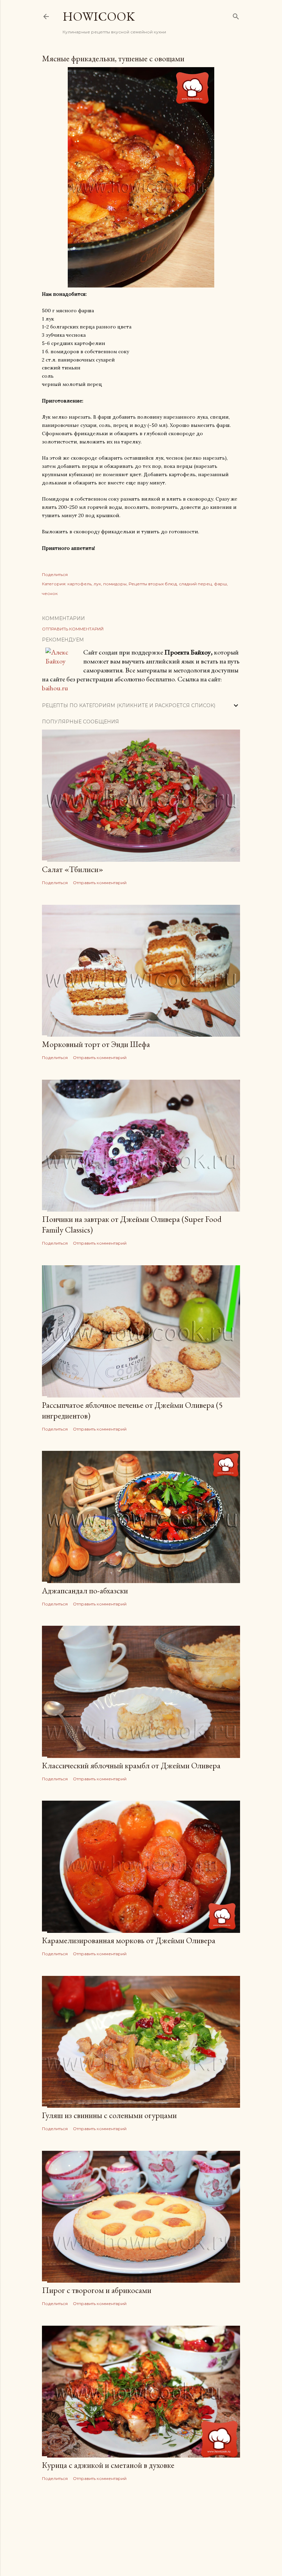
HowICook (99, 16)
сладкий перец (195, 584)
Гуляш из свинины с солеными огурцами (109, 2115)
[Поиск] (236, 15)
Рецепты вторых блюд (153, 584)
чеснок (50, 593)
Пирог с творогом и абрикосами (97, 2290)
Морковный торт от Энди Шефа (96, 1044)
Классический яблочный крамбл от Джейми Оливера (131, 1765)
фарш (220, 584)
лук (97, 584)
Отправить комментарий (73, 629)
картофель (79, 584)
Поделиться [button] (55, 574)
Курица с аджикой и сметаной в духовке (108, 2465)
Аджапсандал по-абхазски (85, 1590)
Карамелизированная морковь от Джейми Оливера (129, 1940)
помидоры (115, 584)
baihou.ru (55, 688)
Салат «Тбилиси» (73, 869)
